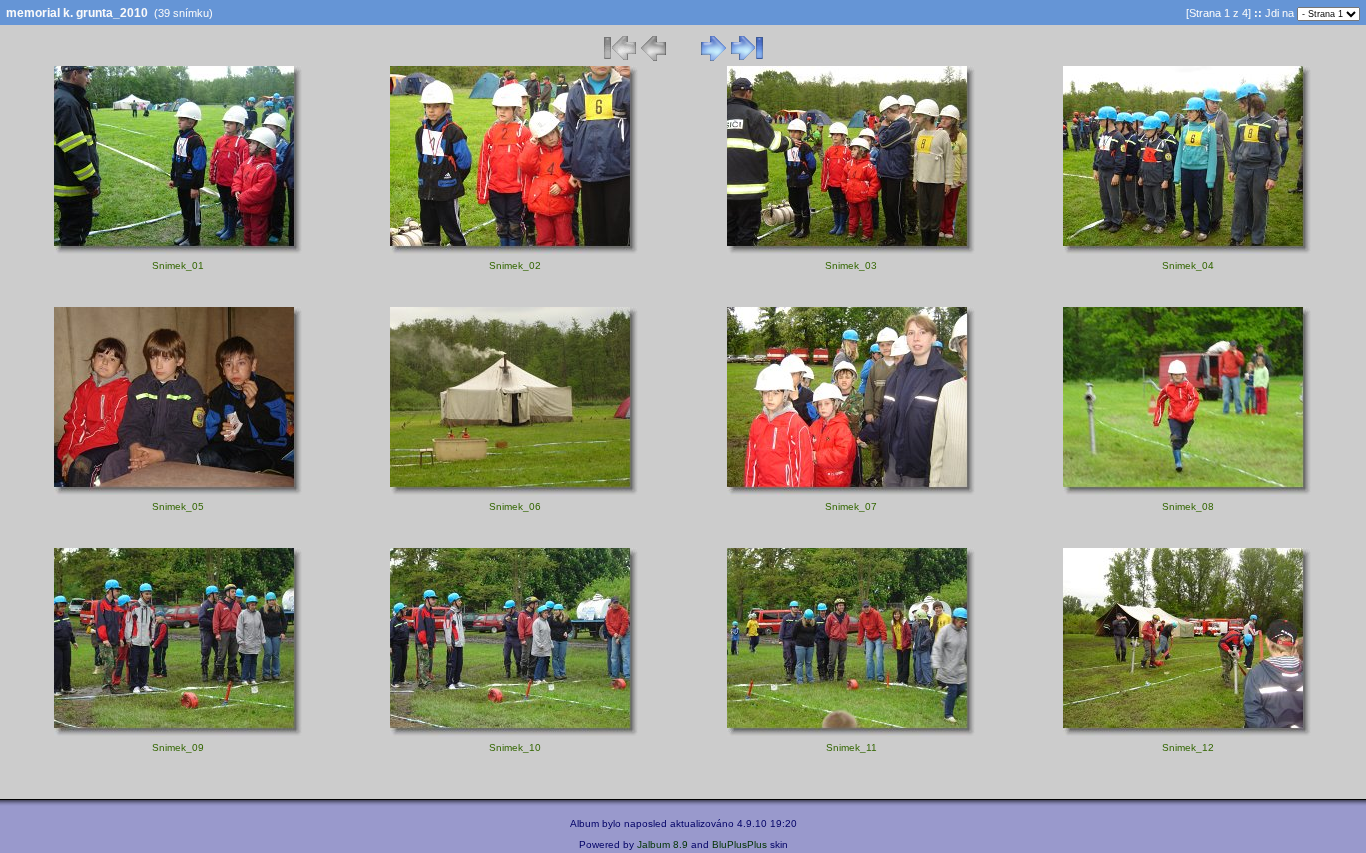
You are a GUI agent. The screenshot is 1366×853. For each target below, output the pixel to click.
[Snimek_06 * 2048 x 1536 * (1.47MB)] (514, 492)
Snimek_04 (1188, 265)
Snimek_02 (515, 265)
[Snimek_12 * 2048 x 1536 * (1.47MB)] (1187, 733)
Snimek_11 (851, 747)
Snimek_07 (851, 506)
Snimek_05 (178, 506)
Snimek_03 (851, 265)
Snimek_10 (515, 747)
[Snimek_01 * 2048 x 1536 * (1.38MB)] (178, 251)
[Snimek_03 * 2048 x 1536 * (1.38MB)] (851, 251)
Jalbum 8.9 (662, 844)
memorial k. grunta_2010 (77, 13)
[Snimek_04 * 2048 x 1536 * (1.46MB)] (1187, 251)
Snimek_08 (1188, 506)
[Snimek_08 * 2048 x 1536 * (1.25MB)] (1187, 492)
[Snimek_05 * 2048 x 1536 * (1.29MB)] (178, 492)
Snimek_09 (178, 747)
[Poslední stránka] (747, 58)
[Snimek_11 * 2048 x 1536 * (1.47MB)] (851, 733)
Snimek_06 (515, 506)
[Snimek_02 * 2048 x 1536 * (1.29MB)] (514, 251)
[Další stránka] (713, 58)
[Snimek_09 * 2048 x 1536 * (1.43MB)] (178, 733)
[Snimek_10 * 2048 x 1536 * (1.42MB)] (514, 733)
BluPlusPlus (739, 844)
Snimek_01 (178, 265)
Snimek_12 (1188, 747)
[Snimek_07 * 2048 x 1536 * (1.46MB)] (851, 492)
